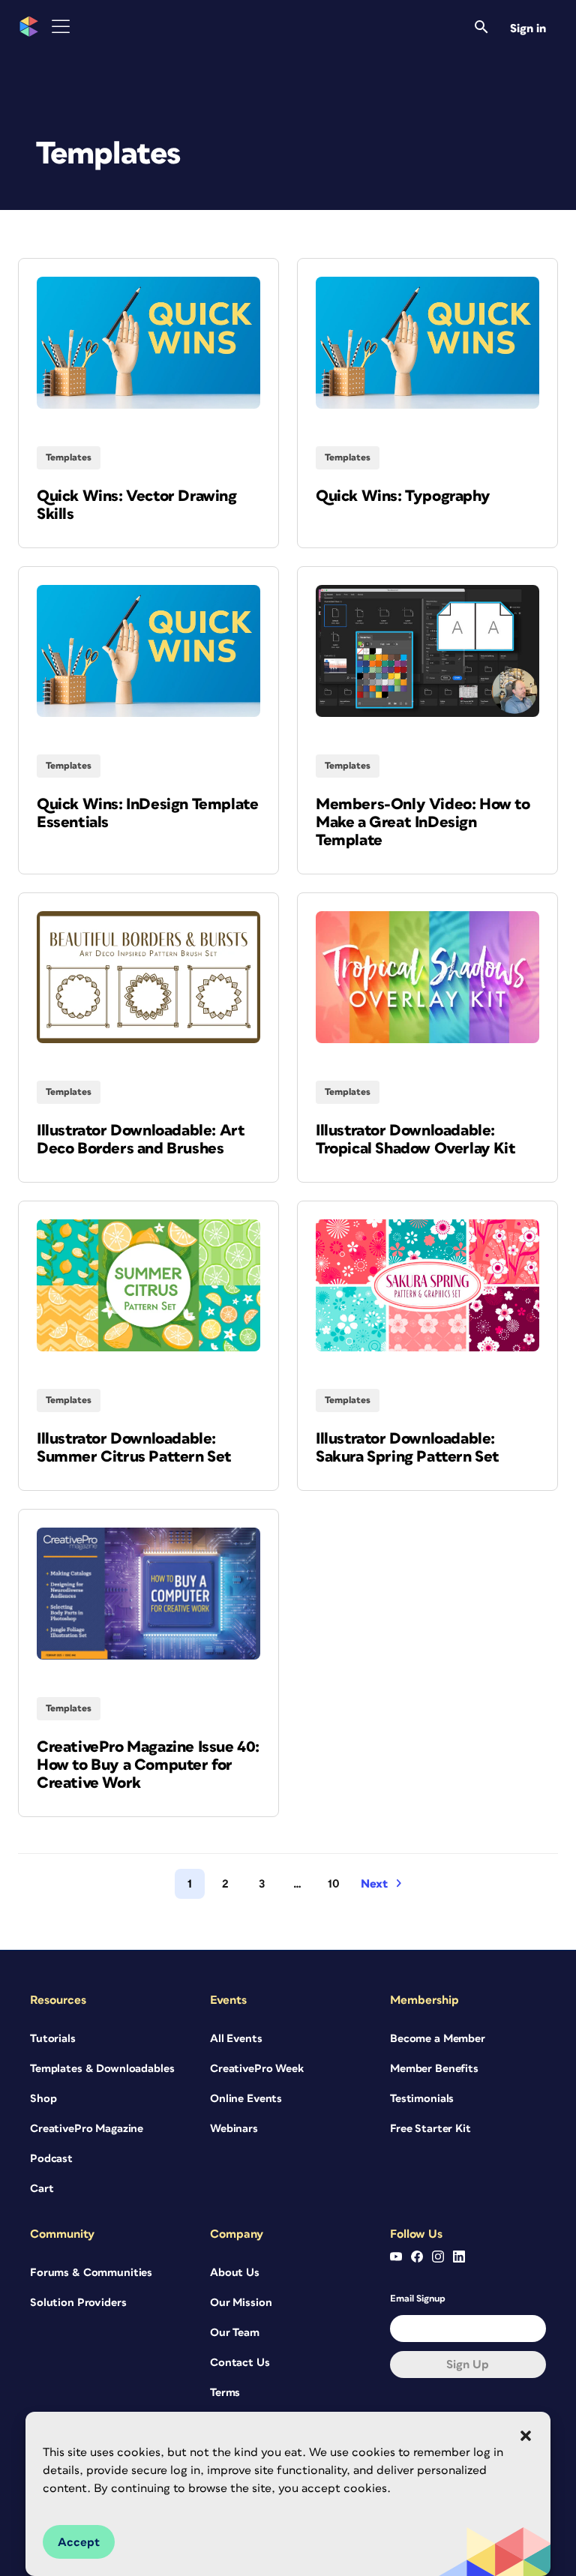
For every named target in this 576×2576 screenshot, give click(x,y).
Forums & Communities (91, 2273)
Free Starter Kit (430, 2129)
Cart (42, 2189)
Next (374, 1884)
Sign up (468, 2365)
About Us (235, 2273)
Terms (225, 2393)
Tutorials (53, 2039)
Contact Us (240, 2363)
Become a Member (438, 2039)
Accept (79, 2542)
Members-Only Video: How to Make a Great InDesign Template (423, 822)
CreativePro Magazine (87, 2129)
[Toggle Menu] (61, 27)
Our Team (235, 2333)
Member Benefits (434, 2069)
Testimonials (422, 2099)
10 (334, 1884)
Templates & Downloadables (102, 2069)
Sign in (528, 28)
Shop (43, 2099)
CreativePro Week (257, 2069)
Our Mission (241, 2303)
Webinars (234, 2129)
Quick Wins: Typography (403, 496)
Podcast (51, 2159)
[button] (526, 2436)
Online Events (246, 2099)
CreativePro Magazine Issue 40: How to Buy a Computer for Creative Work (148, 1765)
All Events (236, 2039)
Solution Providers (78, 2303)
